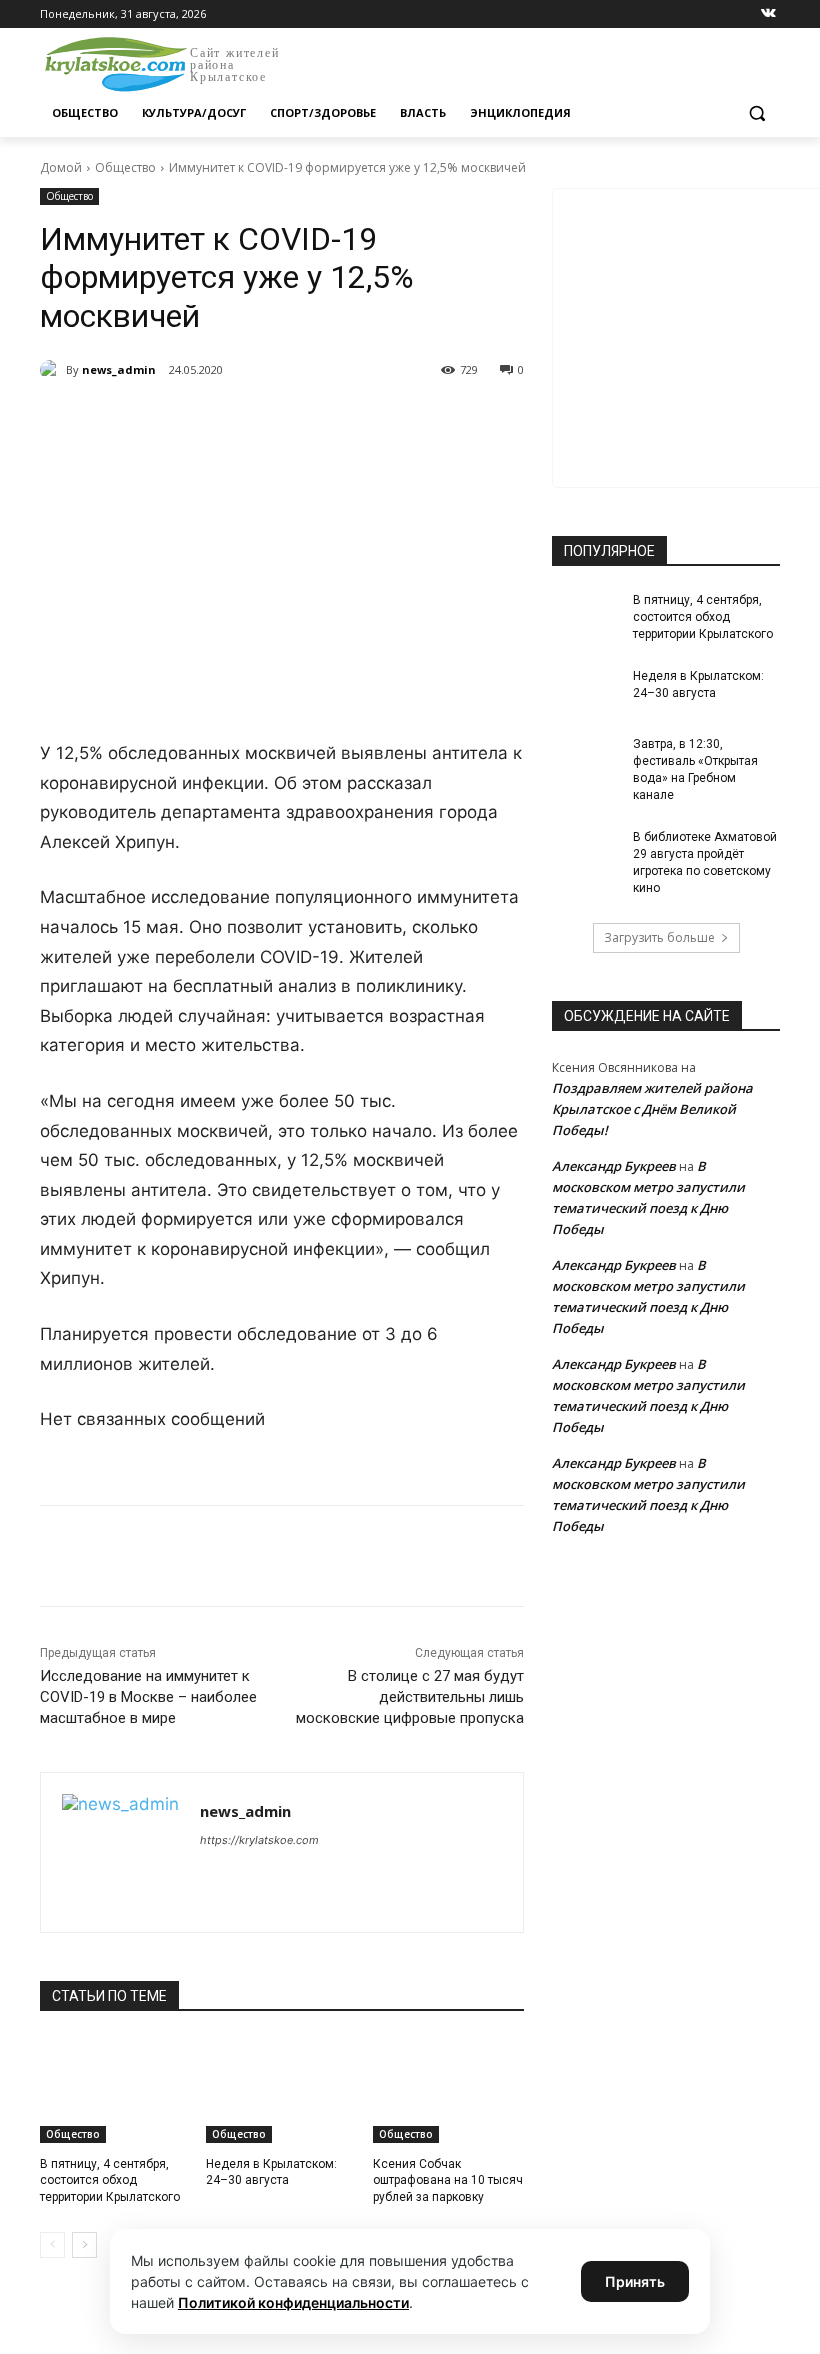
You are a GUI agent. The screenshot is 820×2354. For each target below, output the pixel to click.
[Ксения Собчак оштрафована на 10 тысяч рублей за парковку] (448, 2090)
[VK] (224, 421)
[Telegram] (270, 421)
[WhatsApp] (316, 421)
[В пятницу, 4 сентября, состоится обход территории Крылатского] (115, 2090)
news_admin (119, 369)
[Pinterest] (362, 421)
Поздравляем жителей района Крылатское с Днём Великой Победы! (652, 1109)
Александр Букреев (614, 1166)
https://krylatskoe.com (259, 1840)
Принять (635, 2281)
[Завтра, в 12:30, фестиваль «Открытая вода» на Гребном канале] (586, 760)
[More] (409, 421)
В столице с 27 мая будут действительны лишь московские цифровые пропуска (410, 1697)
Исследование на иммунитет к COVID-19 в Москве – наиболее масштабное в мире (148, 1697)
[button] (756, 113)
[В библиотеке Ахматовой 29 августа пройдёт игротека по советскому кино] (586, 853)
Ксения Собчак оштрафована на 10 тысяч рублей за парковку (448, 2181)
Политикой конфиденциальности (293, 2302)
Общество (125, 167)
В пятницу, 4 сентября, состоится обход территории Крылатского (110, 2181)
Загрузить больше (659, 937)
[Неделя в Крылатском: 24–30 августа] (281, 2090)
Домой (61, 167)
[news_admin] (53, 370)
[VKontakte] (768, 14)
